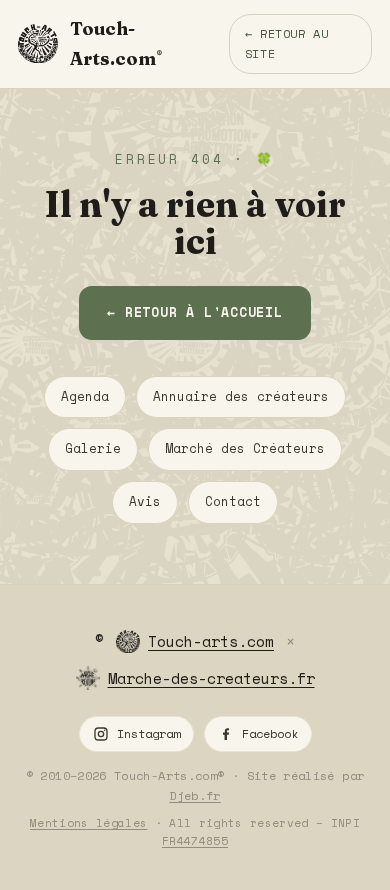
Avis (145, 501)
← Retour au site (287, 43)
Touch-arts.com (211, 641)
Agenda (85, 396)
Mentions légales (88, 823)
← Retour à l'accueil (195, 312)
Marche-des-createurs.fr (211, 678)
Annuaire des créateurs (241, 396)
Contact (233, 501)
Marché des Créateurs (245, 448)
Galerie (93, 448)
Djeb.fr (195, 795)
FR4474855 (195, 841)
